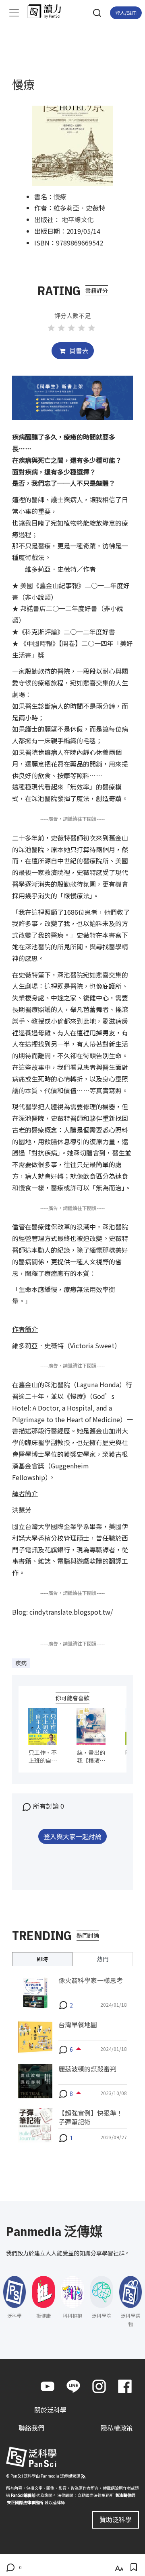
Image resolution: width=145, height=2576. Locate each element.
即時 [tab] (42, 1959)
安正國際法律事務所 (25, 2502)
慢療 (60, 196)
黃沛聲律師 (125, 2495)
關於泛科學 (50, 2410)
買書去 (78, 350)
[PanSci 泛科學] (48, 11)
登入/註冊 (126, 13)
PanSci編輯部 (23, 2495)
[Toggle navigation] (14, 13)
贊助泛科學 (116, 2519)
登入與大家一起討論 (72, 1836)
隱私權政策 (117, 2428)
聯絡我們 (31, 2428)
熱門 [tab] (103, 1959)
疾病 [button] (21, 1663)
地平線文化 (78, 219)
